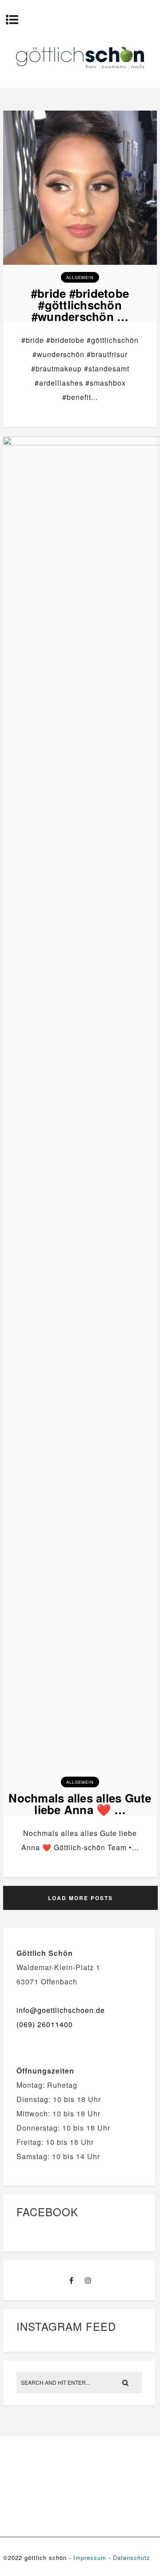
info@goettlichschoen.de (61, 2010)
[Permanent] (80, 265)
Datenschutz (132, 2557)
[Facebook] (72, 2280)
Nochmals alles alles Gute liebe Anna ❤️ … (80, 1804)
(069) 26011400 (45, 2024)
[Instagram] (88, 2280)
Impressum (90, 2557)
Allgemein (80, 277)
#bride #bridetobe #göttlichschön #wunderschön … (80, 305)
